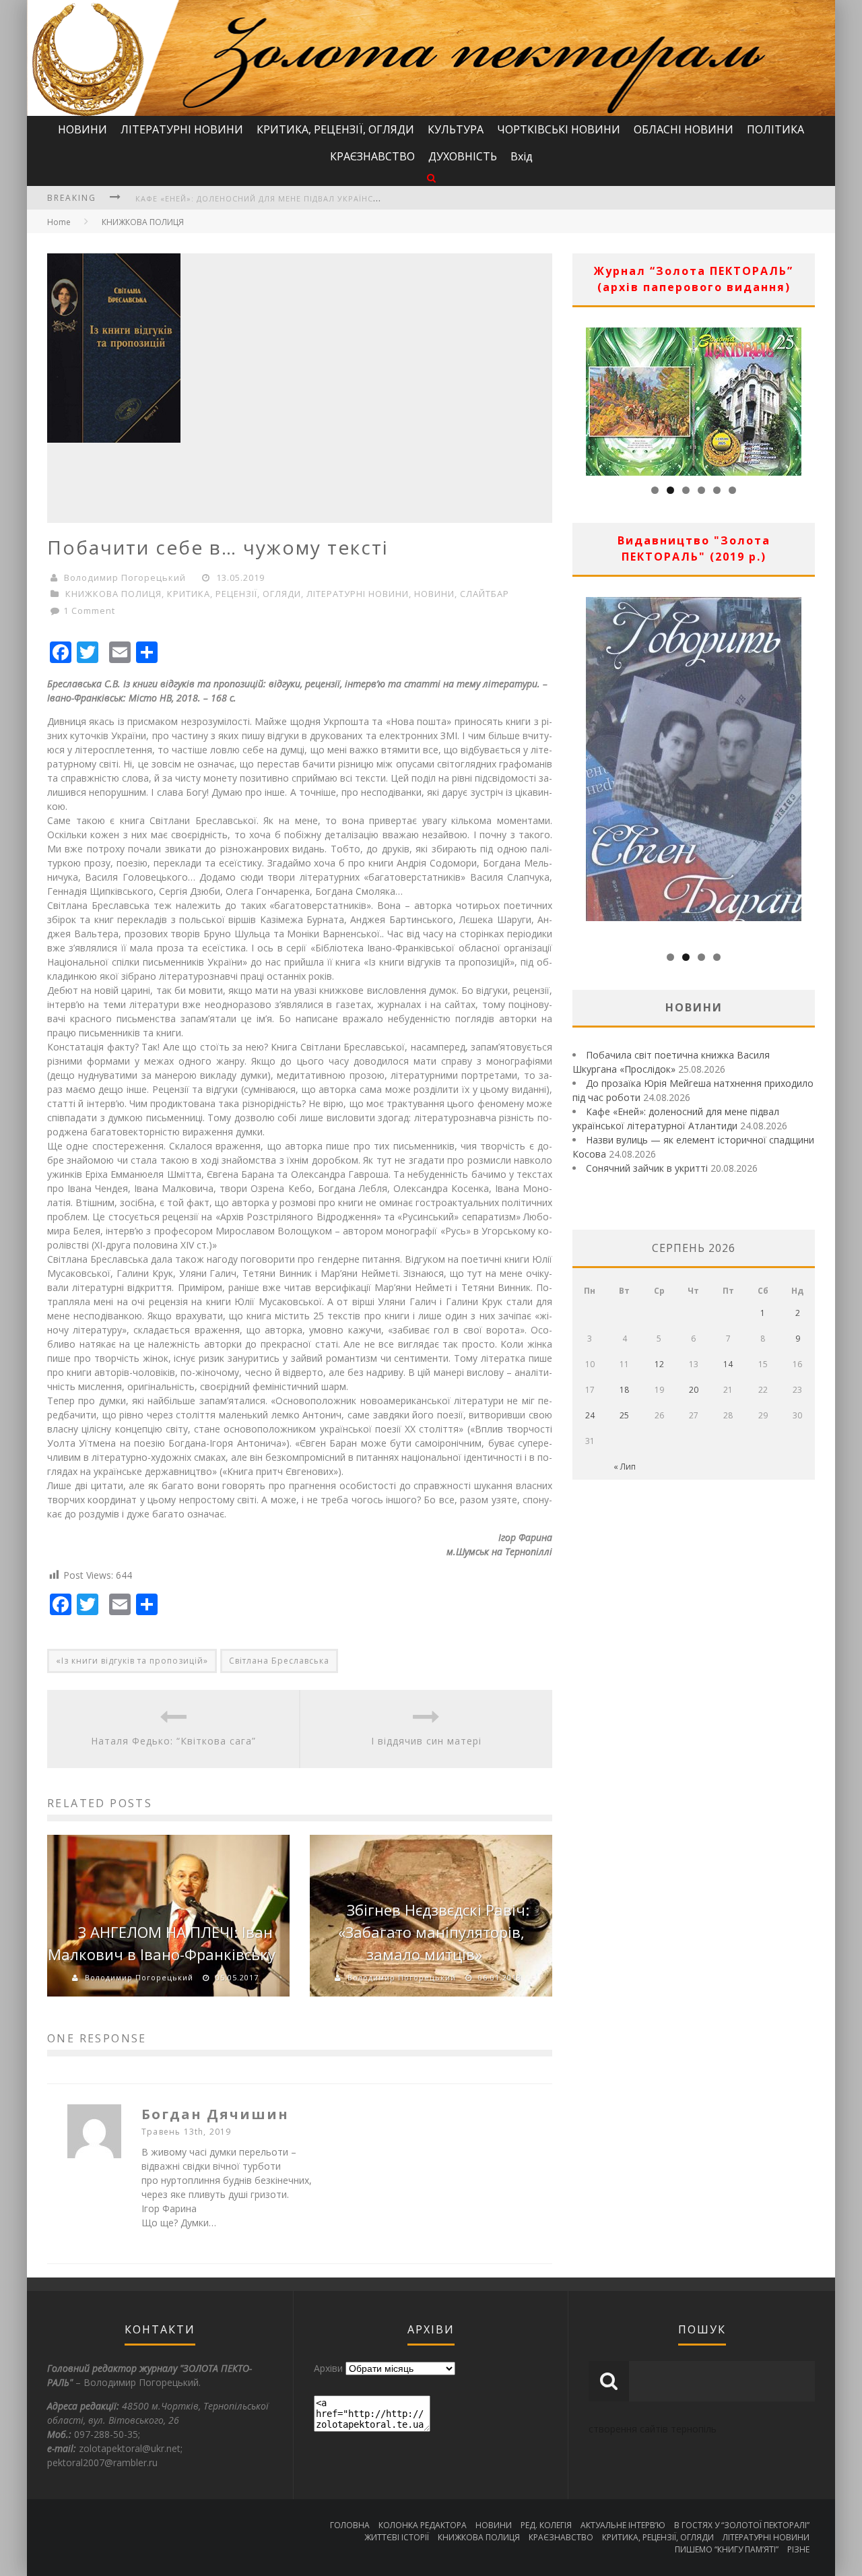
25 (624, 1415)
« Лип (625, 1467)
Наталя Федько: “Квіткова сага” (173, 1741)
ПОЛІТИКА (775, 129)
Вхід (522, 156)
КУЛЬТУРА (456, 129)
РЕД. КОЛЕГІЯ (546, 2525)
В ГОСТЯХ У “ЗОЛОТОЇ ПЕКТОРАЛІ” (742, 2525)
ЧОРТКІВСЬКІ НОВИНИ (559, 129)
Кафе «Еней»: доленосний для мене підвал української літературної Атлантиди (323, 198)
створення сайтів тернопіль (653, 2429)
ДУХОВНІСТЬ (463, 156)
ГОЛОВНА (350, 2525)
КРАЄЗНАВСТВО (372, 156)
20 (694, 1390)
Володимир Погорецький (125, 577)
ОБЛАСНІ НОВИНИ (684, 129)
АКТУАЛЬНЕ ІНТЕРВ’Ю (623, 2525)
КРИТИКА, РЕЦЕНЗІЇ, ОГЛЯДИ (335, 129)
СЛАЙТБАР (485, 594)
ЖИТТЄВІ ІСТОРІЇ (397, 2537)
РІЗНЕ (798, 2549)
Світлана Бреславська (279, 1661)
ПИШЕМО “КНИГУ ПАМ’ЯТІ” (727, 2549)
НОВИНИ (82, 129)
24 (590, 1415)
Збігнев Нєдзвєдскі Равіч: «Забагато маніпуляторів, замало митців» (434, 1932)
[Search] (431, 178)
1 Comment (89, 610)
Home (59, 222)
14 (728, 1364)
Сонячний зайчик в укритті (647, 1168)
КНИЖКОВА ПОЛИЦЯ (143, 222)
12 (659, 1364)
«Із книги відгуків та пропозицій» (132, 1661)
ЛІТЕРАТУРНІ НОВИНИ (182, 129)
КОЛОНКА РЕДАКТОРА (423, 2525)
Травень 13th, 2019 (187, 2132)
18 (624, 1390)
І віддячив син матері (426, 1741)
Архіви (328, 2368)
